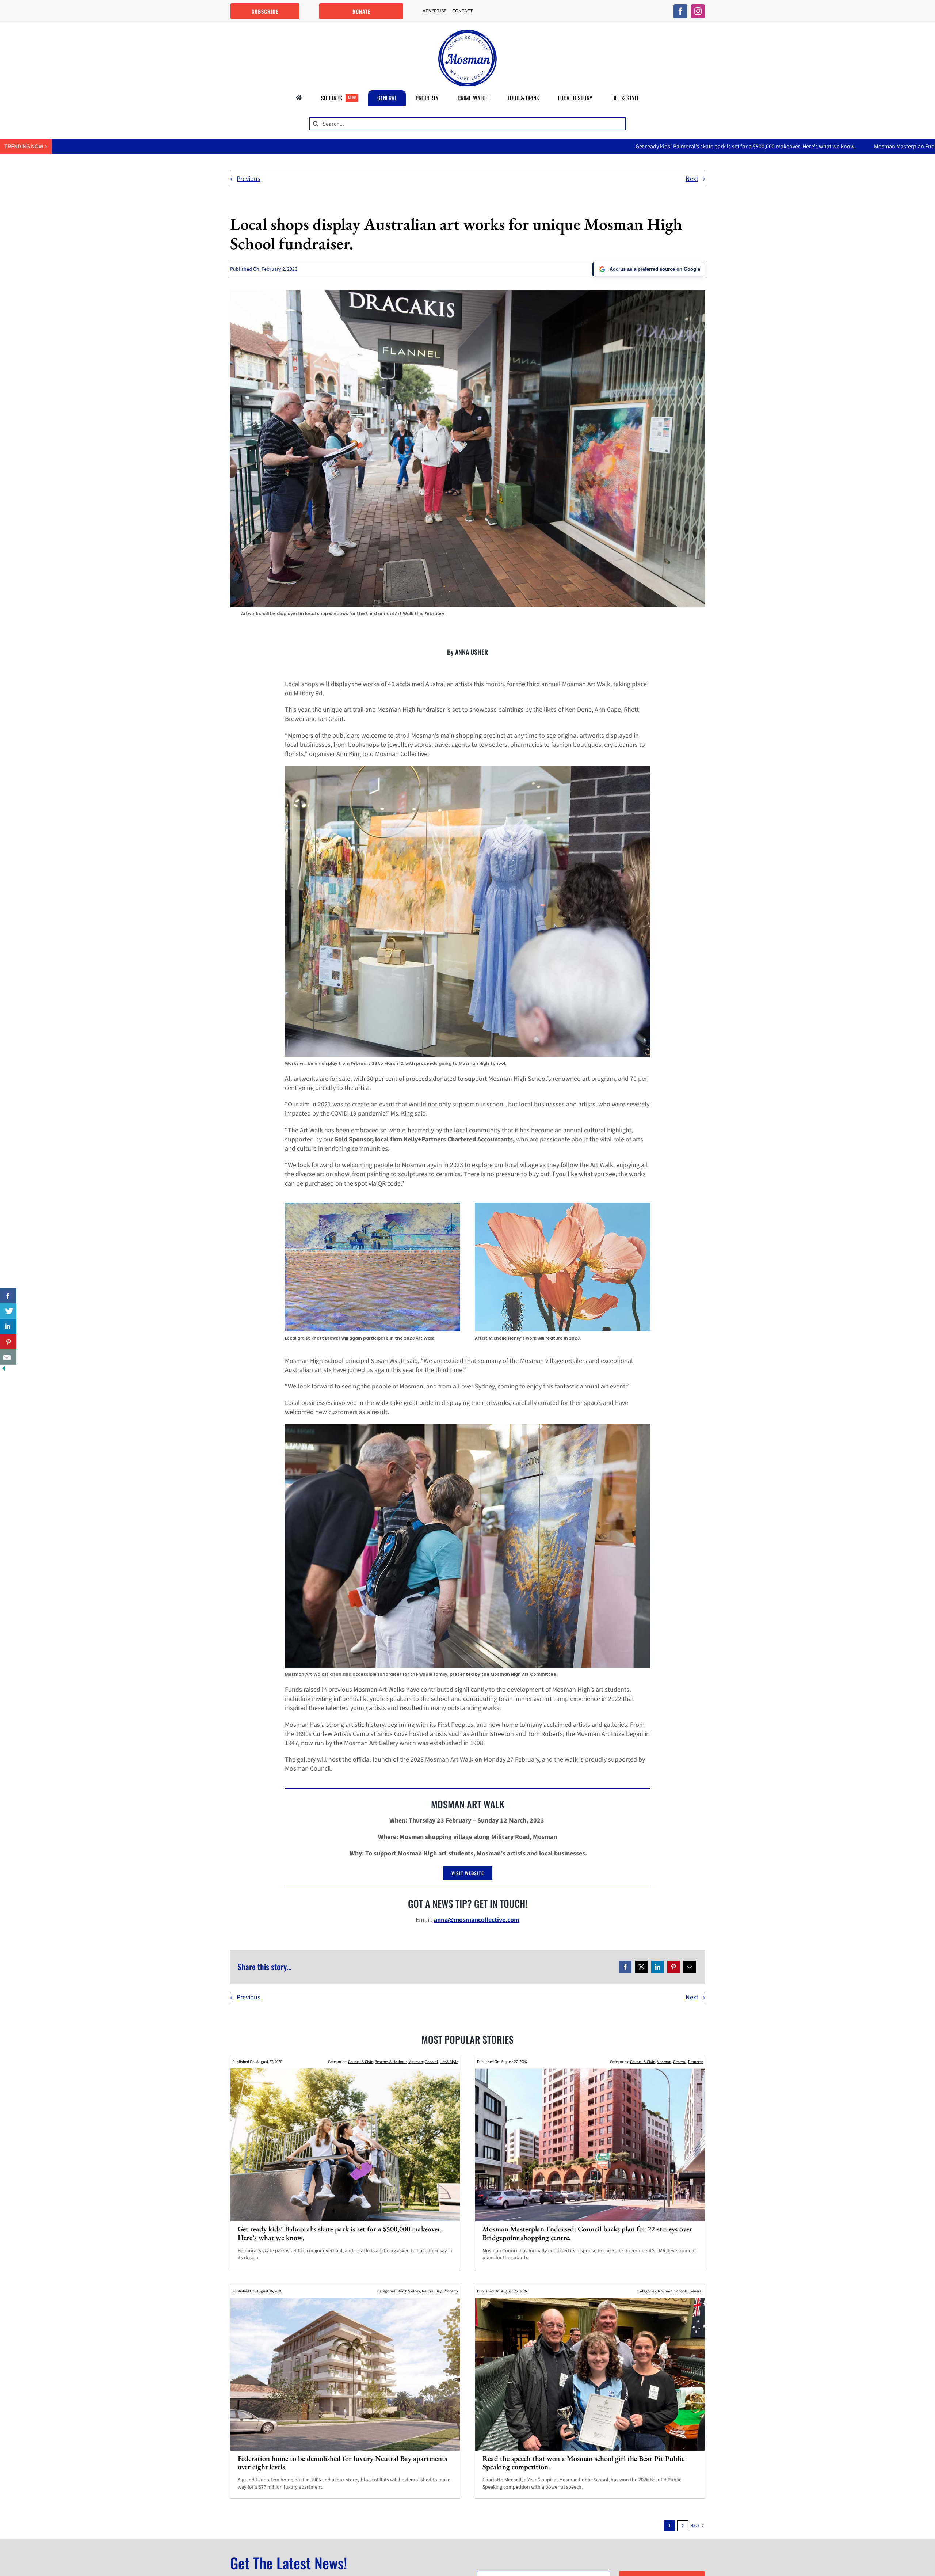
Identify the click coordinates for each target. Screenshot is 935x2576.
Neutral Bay (432, 2291)
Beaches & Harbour (391, 2062)
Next (692, 179)
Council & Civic (360, 2062)
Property (695, 2062)
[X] (641, 1967)
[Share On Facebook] (8, 1296)
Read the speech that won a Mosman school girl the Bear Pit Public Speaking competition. (583, 2463)
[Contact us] (8, 1357)
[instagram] (698, 11)
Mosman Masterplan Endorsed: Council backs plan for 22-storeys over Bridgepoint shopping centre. (759, 147)
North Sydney (409, 2291)
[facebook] (680, 11)
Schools (681, 2291)
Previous (249, 179)
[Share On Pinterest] (8, 1342)
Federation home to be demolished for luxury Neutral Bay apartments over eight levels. (342, 2463)
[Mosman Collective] (467, 33)
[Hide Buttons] (4, 1369)
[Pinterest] (673, 1967)
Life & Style (449, 2062)
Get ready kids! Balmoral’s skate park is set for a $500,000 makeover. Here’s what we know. (509, 147)
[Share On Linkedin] (8, 1326)
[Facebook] (625, 1967)
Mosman (416, 2062)
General (431, 2062)
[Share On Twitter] (8, 1311)
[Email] (690, 1967)
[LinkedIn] (657, 1967)
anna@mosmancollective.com (477, 1920)
